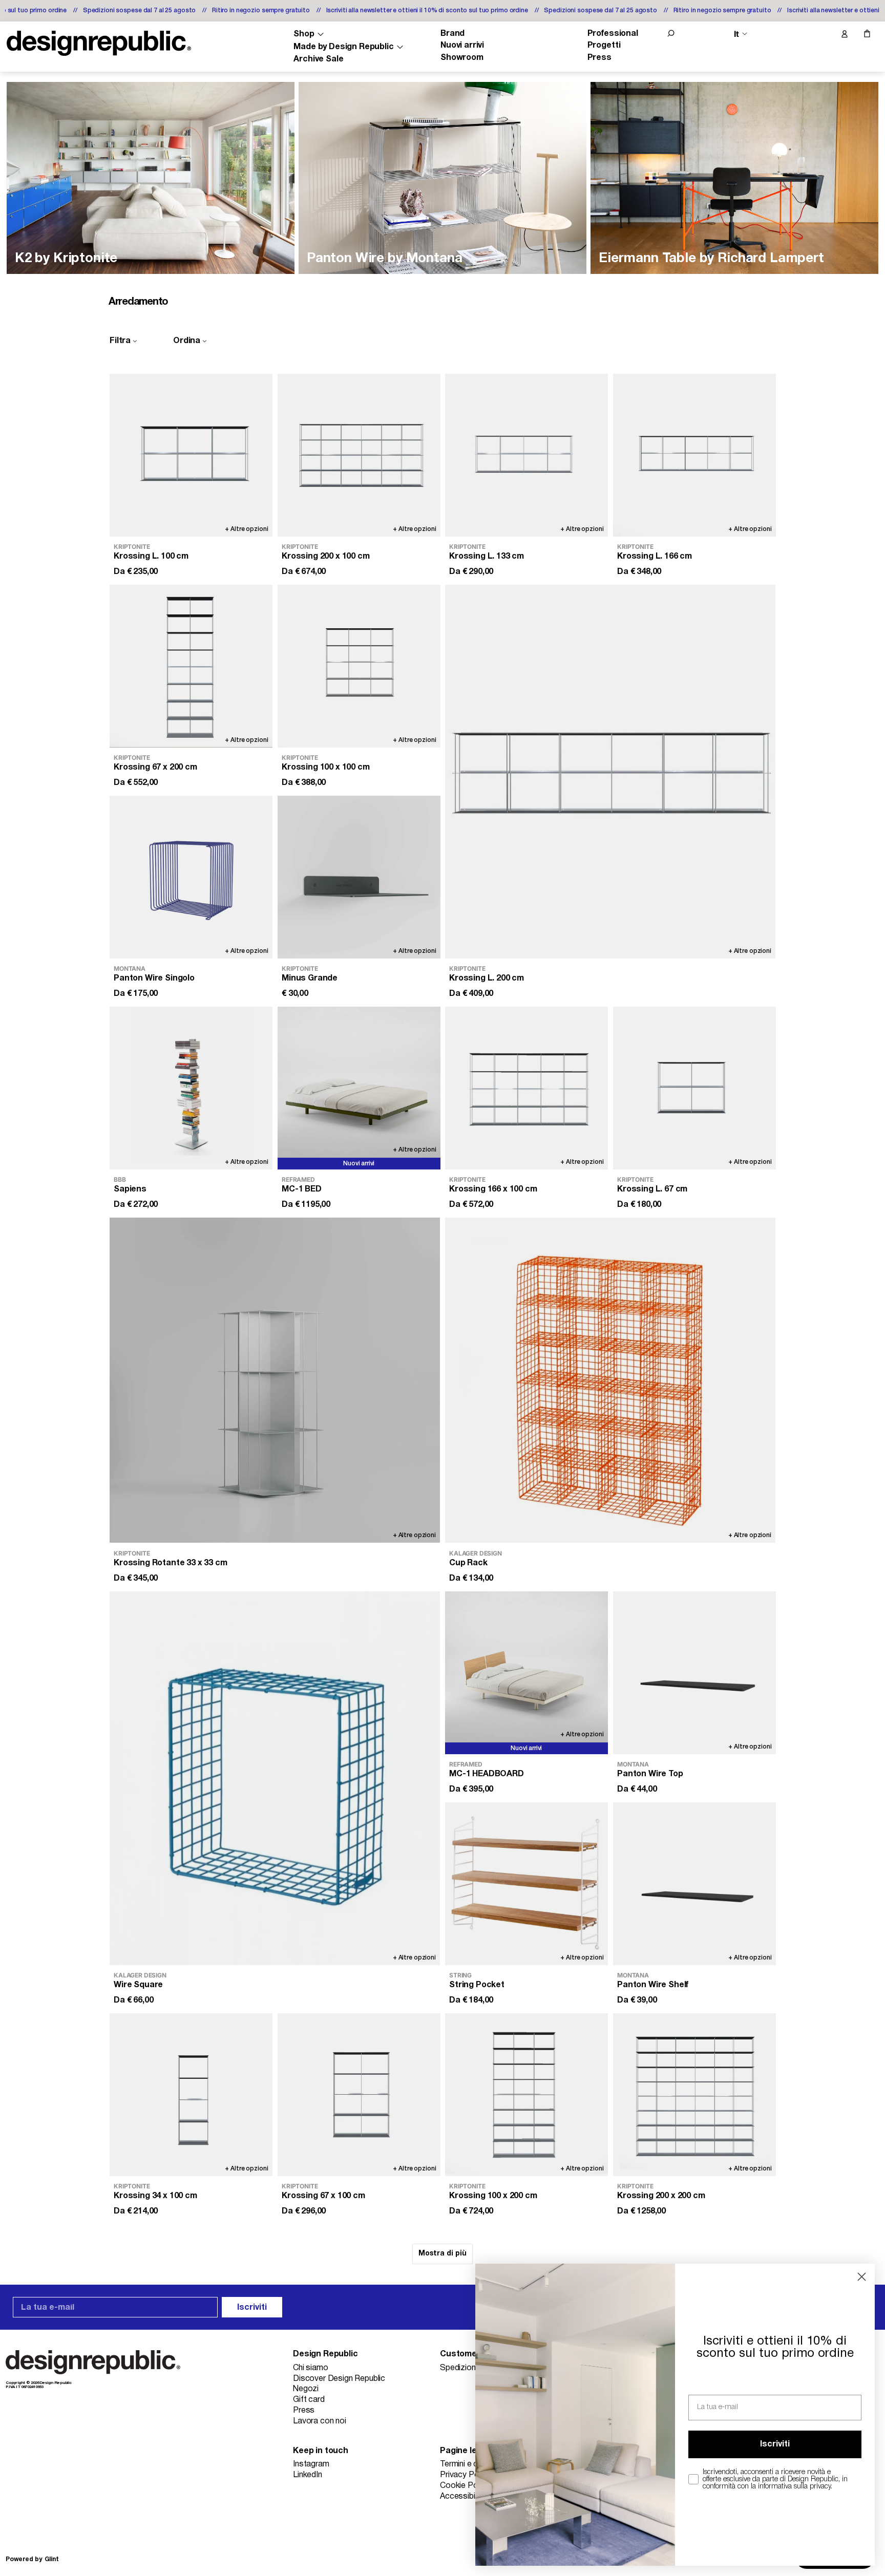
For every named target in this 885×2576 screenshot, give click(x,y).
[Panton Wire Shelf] (694, 1884)
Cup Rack (468, 1563)
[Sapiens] (191, 1088)
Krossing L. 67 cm (652, 1190)
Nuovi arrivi (462, 46)
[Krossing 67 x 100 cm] (359, 2095)
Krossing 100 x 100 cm (326, 768)
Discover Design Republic (339, 2379)
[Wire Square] (275, 1778)
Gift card (309, 2400)
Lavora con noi (320, 2421)
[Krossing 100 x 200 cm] (526, 2095)
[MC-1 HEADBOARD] (526, 1673)
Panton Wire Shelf (653, 1985)
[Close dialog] (862, 2277)
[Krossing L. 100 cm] (191, 455)
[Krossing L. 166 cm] (694, 455)
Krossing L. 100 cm (151, 557)
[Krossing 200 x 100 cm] (359, 455)
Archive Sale (318, 59)
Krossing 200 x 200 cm (661, 2197)
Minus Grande (310, 979)
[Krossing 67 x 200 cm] (191, 666)
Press (599, 58)
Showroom (462, 58)
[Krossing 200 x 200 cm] (694, 2095)
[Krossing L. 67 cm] (694, 1088)
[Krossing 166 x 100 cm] (526, 1088)
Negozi (306, 2389)
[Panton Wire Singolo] (191, 877)
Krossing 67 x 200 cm (155, 768)
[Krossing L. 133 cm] (526, 455)
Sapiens (130, 1190)
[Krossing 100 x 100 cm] (359, 666)
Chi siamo (311, 2368)
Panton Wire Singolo (154, 979)
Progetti (604, 46)
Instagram (311, 2464)
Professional (613, 34)
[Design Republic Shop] (99, 43)
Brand (452, 34)
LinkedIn (308, 2475)
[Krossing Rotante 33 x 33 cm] (275, 1380)
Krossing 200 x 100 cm (326, 557)
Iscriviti (252, 2308)
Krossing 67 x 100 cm (323, 2197)
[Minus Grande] (359, 877)
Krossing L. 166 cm (655, 557)
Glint (52, 2559)
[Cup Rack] (610, 1380)
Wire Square (138, 1985)
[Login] (844, 34)
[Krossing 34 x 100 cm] (191, 2095)
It (736, 34)
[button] (671, 33)
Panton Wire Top (650, 1774)
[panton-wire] (442, 178)
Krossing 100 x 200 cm (493, 2197)
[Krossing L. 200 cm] (610, 772)
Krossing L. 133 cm (487, 557)
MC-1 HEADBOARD (487, 1774)
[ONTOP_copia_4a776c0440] (151, 178)
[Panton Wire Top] (694, 1673)
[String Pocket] (526, 1884)
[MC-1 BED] (359, 1088)
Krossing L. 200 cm (487, 979)
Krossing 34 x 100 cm (155, 2197)
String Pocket (477, 1985)
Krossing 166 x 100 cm (493, 1190)
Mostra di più (442, 2254)
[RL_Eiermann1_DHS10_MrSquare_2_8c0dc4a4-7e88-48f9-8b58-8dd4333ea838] (734, 178)
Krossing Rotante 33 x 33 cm (171, 1563)
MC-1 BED (302, 1190)
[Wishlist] (823, 34)
